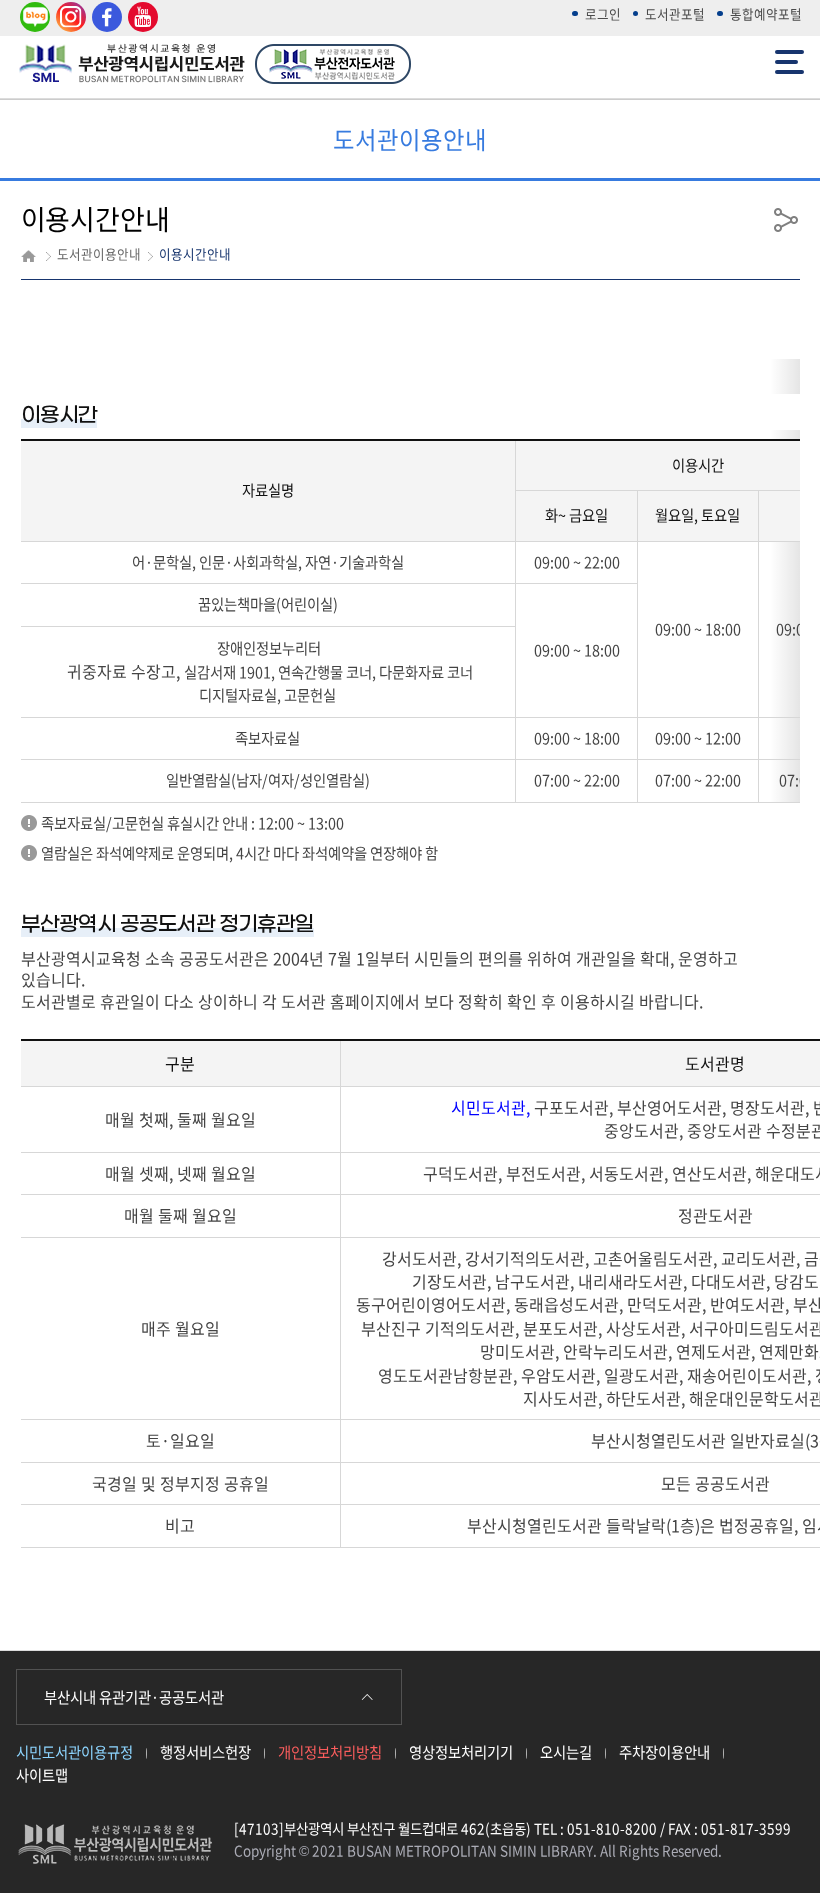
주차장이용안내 (664, 1752)
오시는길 (566, 1752)
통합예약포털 (766, 13)
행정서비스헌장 (205, 1752)
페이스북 (104, 17)
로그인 (603, 13)
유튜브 (140, 17)
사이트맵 (42, 1775)
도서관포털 (675, 13)
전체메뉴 (792, 52)
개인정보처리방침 (330, 1752)
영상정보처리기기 (461, 1752)
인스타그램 (68, 17)
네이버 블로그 (33, 17)
